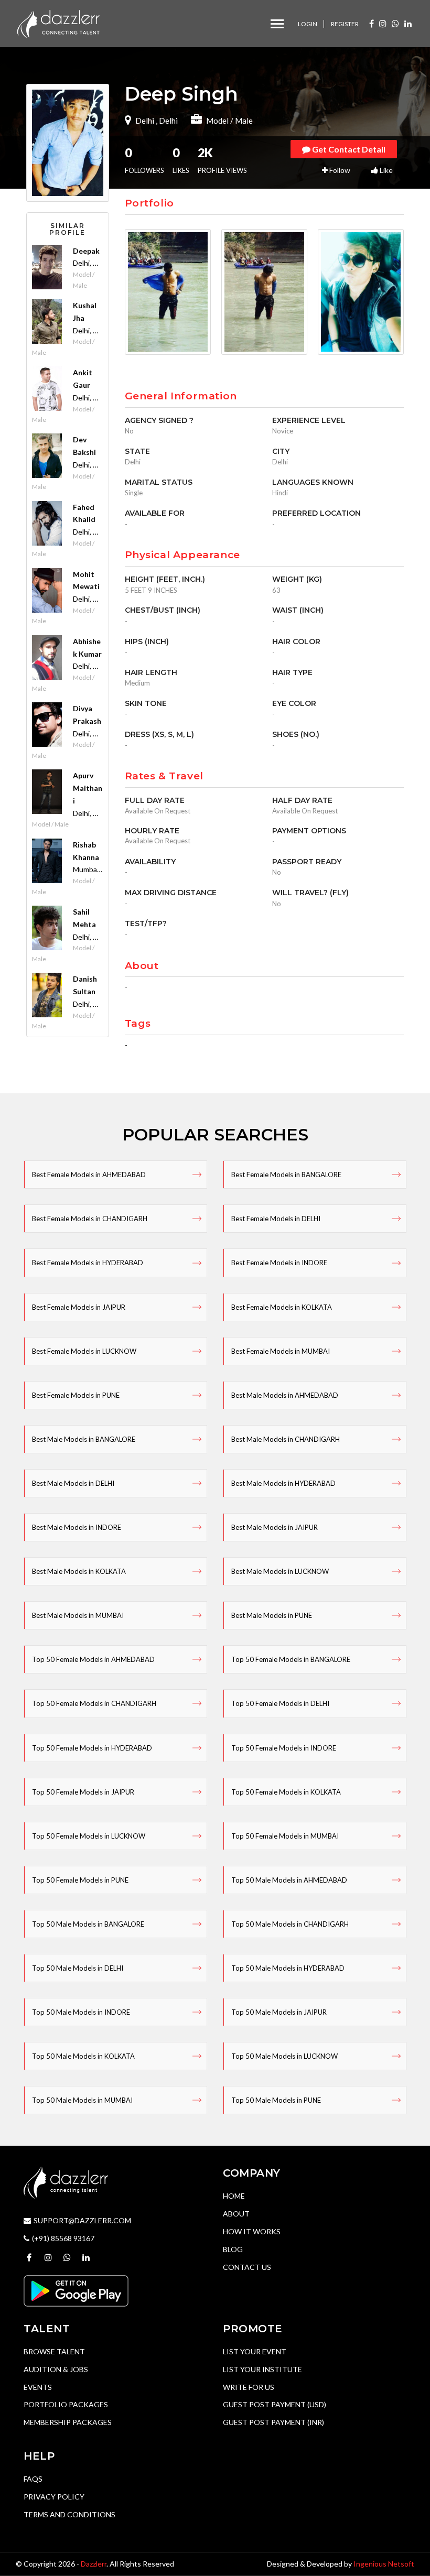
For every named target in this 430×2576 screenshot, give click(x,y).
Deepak (86, 251)
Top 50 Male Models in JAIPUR (279, 2012)
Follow (339, 170)
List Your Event (255, 2351)
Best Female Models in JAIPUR (79, 1307)
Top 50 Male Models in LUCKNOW (284, 2056)
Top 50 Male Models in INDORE (81, 2012)
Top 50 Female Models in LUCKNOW (89, 1836)
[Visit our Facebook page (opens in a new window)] (372, 23)
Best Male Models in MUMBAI (78, 1615)
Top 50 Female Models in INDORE (284, 1748)
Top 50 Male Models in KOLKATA (83, 2056)
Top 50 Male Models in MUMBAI (82, 2100)
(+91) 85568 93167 (63, 2238)
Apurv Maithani (88, 788)
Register (345, 24)
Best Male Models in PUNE (272, 1615)
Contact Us (247, 2267)
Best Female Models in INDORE (279, 1263)
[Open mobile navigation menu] (277, 24)
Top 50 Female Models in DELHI (280, 1703)
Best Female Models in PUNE (76, 1395)
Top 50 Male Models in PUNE (276, 2100)
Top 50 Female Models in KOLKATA (286, 1792)
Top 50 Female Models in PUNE (80, 1880)
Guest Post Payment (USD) (275, 2404)
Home (234, 2196)
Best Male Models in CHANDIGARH (286, 1439)
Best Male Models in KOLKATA (79, 1571)
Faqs (33, 2479)
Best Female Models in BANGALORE (286, 1175)
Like (385, 170)
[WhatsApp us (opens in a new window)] (395, 23)
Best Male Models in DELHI (73, 1483)
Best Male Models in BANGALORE (84, 1439)
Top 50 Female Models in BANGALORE (291, 1659)
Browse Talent (54, 2351)
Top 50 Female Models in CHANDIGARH (94, 1703)
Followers (144, 160)
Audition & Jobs (56, 2369)
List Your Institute (262, 2369)
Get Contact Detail (348, 149)
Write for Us (249, 2387)
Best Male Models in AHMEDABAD (285, 1395)
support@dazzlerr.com (82, 2220)
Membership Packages (68, 2422)
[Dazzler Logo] (58, 23)
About (236, 2214)
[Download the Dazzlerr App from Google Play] (76, 2290)
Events (38, 2387)
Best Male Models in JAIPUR (275, 1527)
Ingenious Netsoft (384, 2564)
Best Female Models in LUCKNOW (84, 1351)
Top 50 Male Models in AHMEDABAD (289, 1880)
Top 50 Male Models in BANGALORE (88, 1924)
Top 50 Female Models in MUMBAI (285, 1836)
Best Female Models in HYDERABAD (88, 1263)
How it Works (252, 2231)
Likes (181, 160)
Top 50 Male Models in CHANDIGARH (290, 1924)
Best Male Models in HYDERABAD (283, 1483)
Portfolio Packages (66, 2404)
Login (308, 24)
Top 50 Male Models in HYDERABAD (288, 1968)
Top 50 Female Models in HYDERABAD (92, 1748)
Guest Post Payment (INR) (273, 2422)
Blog (233, 2249)
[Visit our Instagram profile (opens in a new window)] (383, 23)
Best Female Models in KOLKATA (282, 1307)
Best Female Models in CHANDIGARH (90, 1219)
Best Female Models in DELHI (276, 1219)
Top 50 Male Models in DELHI (78, 1968)
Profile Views (222, 160)
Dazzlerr (94, 2564)
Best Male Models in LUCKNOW (280, 1571)
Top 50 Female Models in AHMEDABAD (93, 1659)
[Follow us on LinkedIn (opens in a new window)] (408, 23)
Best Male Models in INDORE (77, 1527)
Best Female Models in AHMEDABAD (89, 1175)
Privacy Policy (54, 2497)
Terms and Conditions (69, 2514)
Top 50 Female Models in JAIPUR (83, 1792)
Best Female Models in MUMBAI (281, 1351)
